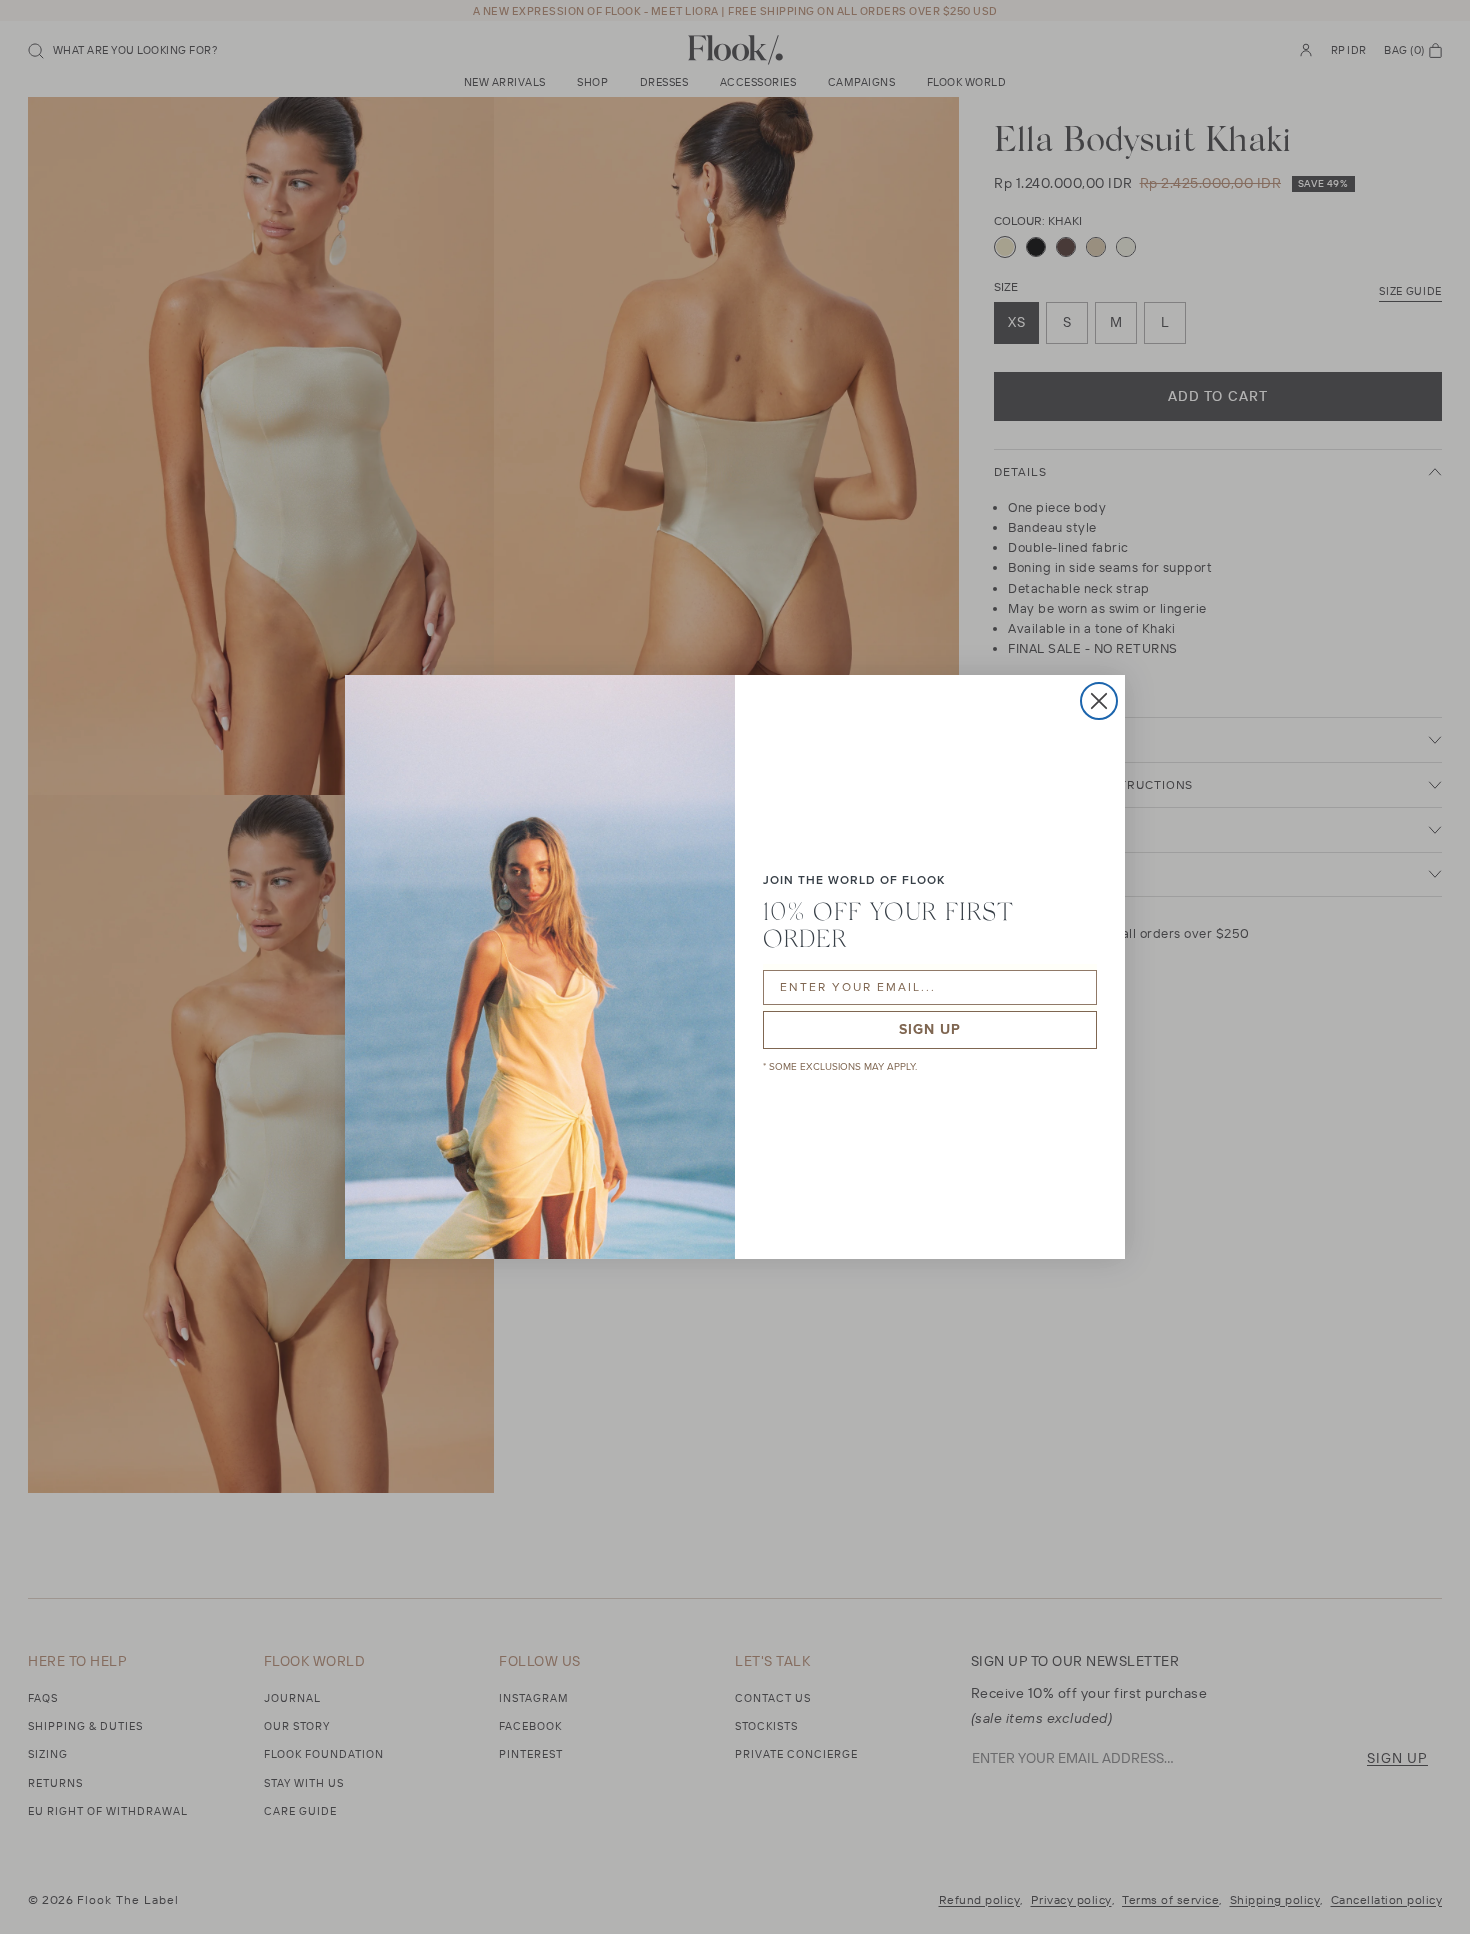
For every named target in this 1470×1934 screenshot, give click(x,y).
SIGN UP (930, 1029)
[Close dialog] (1099, 701)
